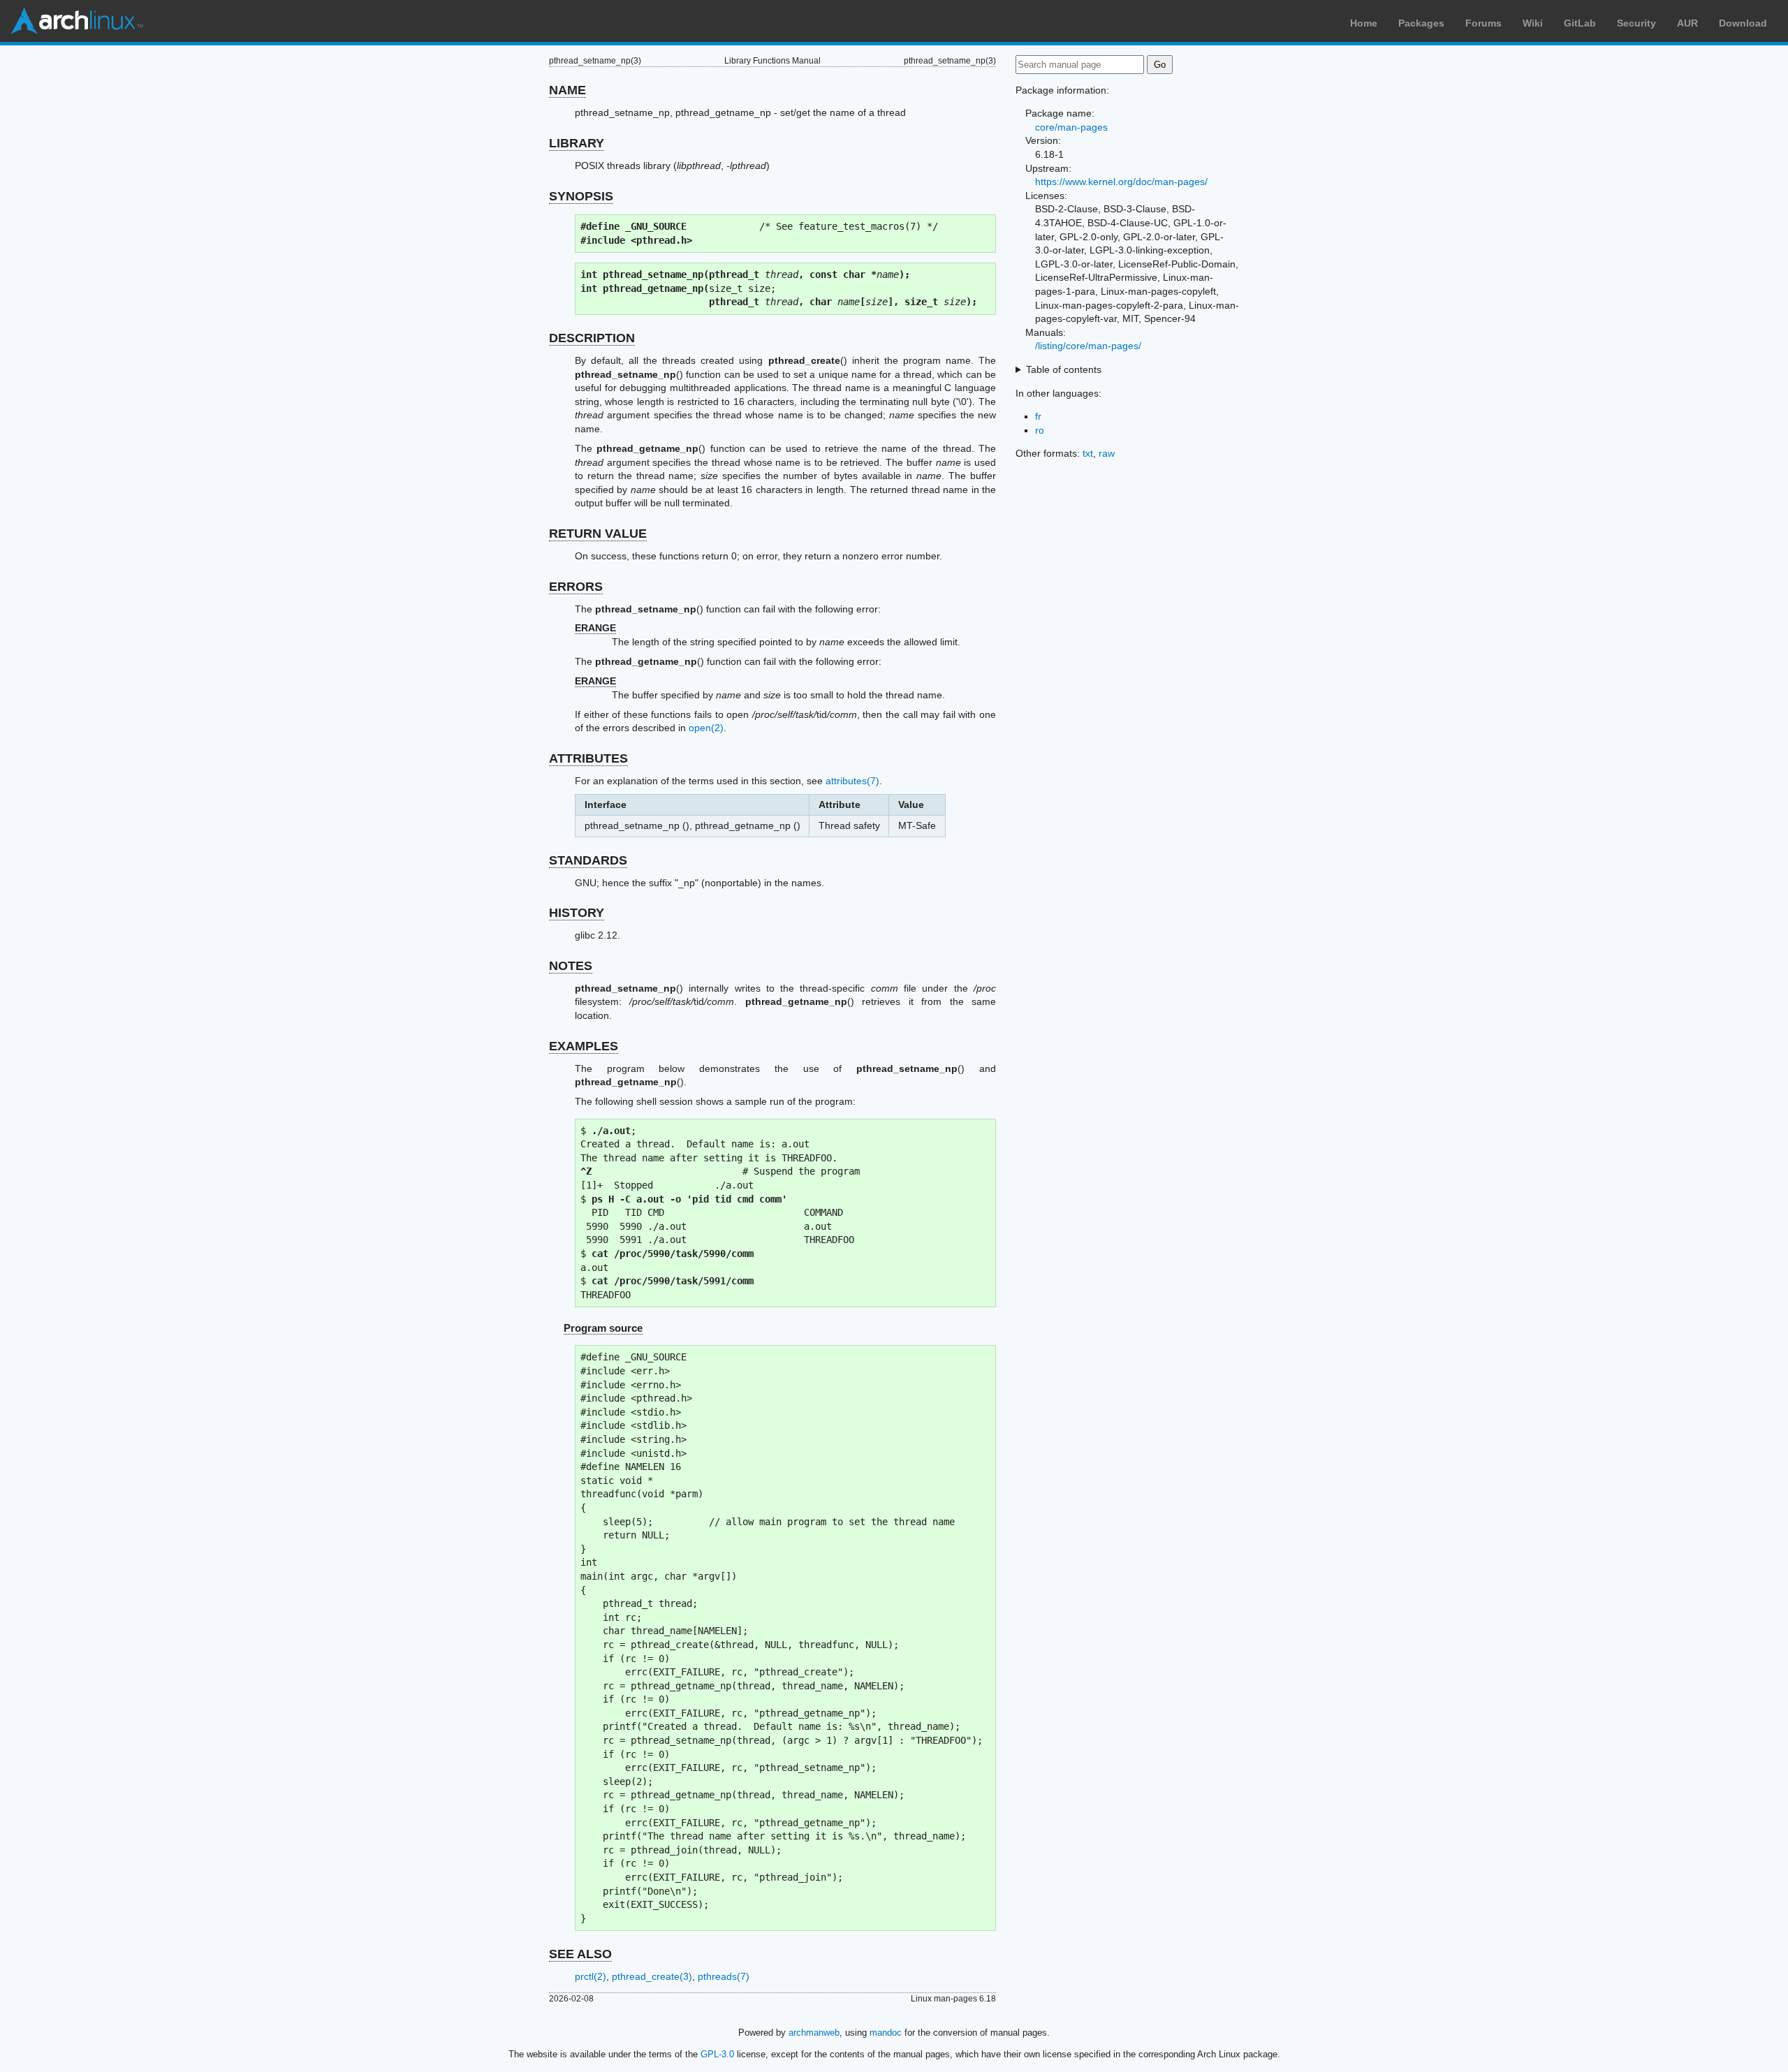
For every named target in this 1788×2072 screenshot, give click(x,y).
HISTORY (577, 913)
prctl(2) (591, 1976)
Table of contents (1064, 369)
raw (1107, 453)
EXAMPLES (584, 1046)
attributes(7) (852, 781)
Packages (1421, 23)
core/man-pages (1071, 127)
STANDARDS (588, 860)
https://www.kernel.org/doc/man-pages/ (1121, 182)
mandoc (886, 2033)
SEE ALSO (580, 1954)
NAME (567, 90)
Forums (1483, 23)
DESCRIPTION (592, 338)
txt (1088, 453)
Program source (603, 1328)
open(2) (706, 728)
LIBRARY (577, 143)
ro (1040, 430)
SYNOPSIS (581, 196)
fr (1038, 416)
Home (1364, 23)
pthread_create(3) (652, 1976)
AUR (1687, 23)
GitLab (1580, 23)
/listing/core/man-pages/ (1088, 346)
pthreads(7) (724, 1976)
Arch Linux (77, 21)
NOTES (571, 966)
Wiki (1533, 23)
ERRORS (576, 587)
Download (1743, 23)
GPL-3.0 (717, 2054)
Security (1636, 23)
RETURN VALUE (598, 534)
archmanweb (814, 2033)
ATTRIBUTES (588, 758)
